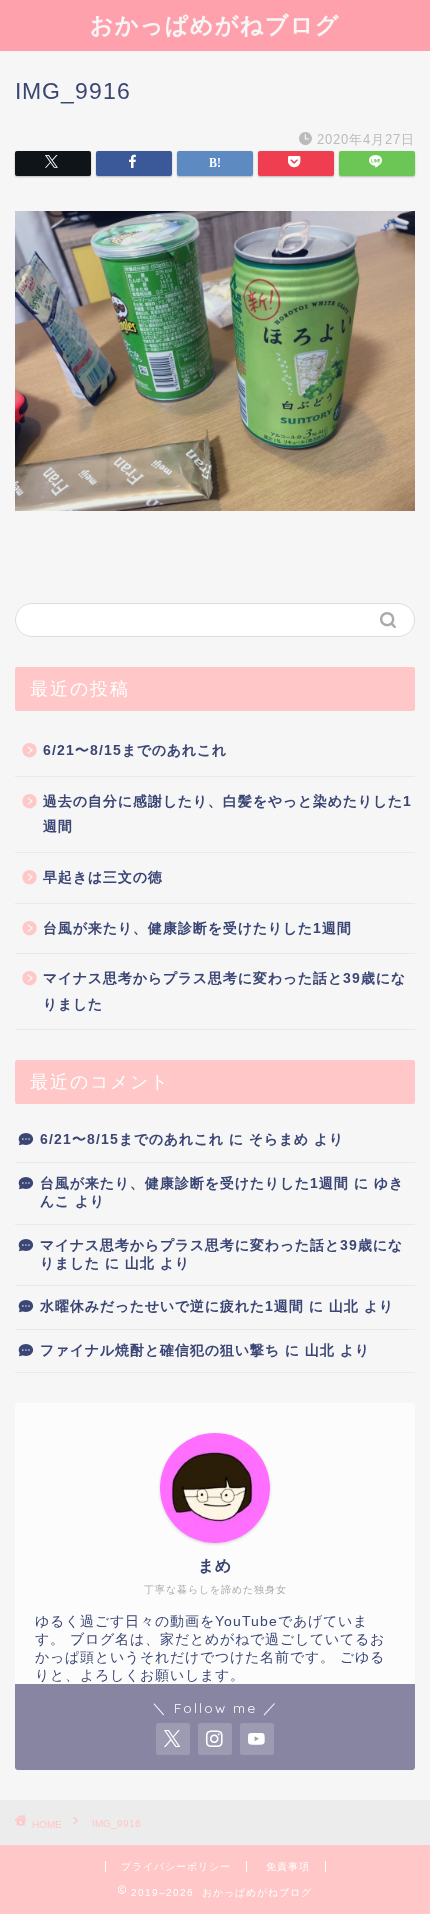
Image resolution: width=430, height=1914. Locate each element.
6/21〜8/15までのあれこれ (135, 750)
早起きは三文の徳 (103, 877)
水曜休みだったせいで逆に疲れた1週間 (172, 1306)
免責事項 (288, 1866)
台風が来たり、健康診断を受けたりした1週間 (197, 928)
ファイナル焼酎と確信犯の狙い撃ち (160, 1350)
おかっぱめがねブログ (215, 24)
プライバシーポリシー (176, 1866)
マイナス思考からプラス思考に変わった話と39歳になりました (224, 991)
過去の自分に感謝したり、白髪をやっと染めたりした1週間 (227, 814)
